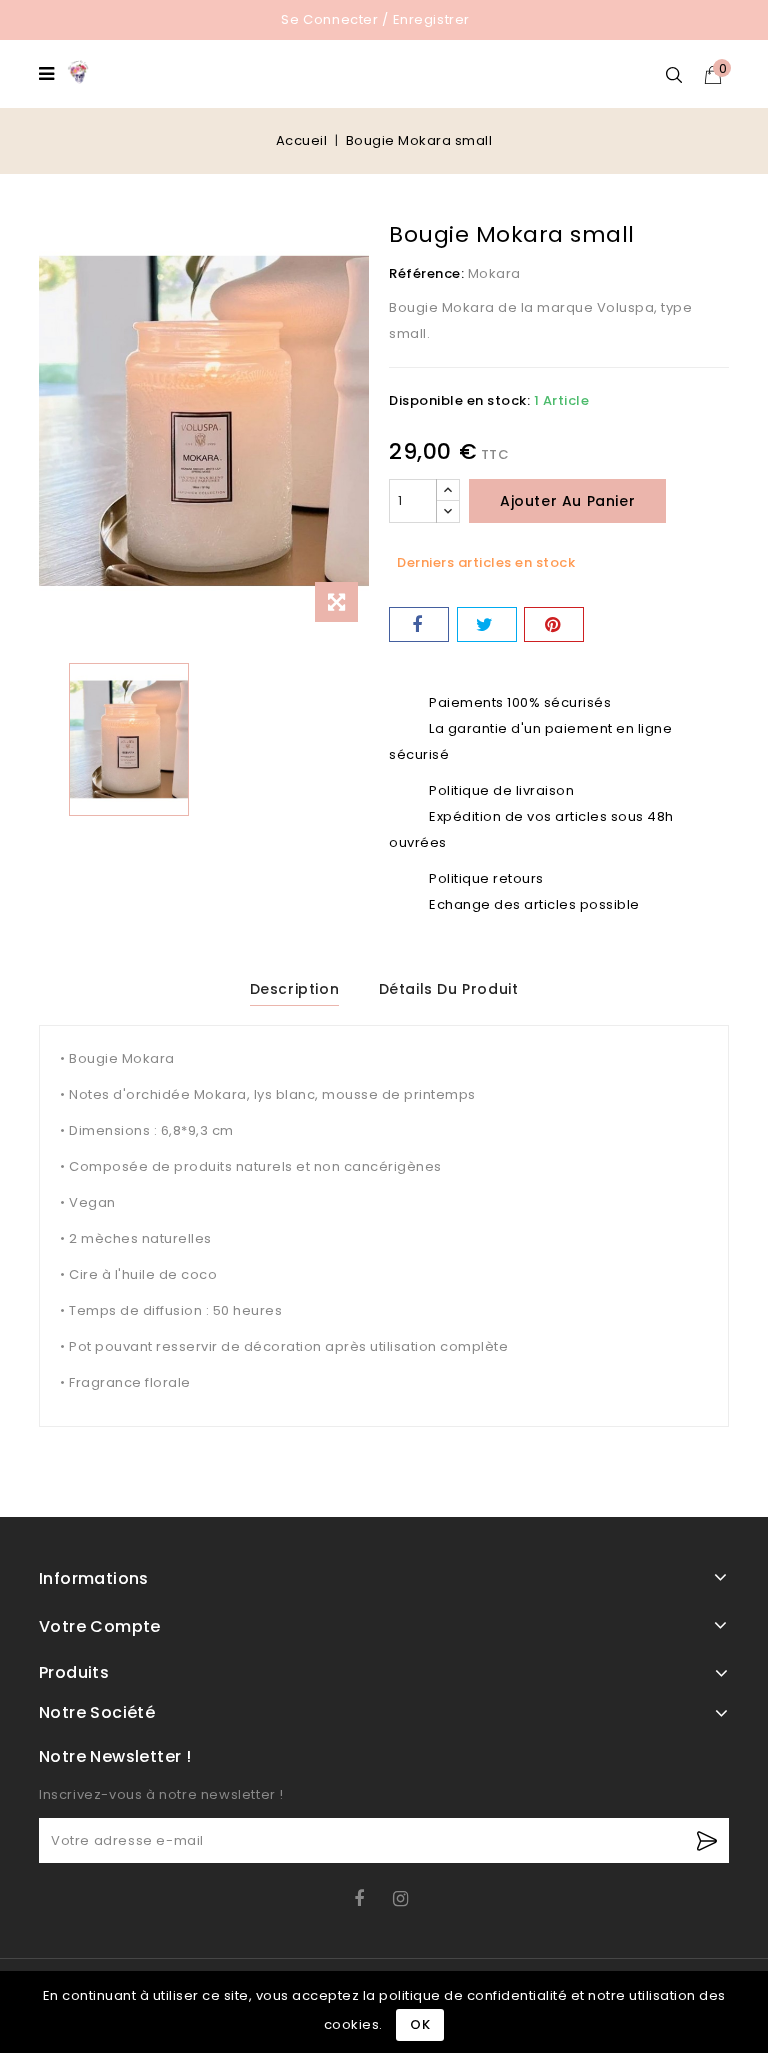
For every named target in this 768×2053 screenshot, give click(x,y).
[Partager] (419, 624)
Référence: (426, 273)
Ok (420, 2024)
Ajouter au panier (567, 501)
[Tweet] (487, 624)
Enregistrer (432, 19)
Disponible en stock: (459, 400)
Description (295, 989)
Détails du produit (449, 989)
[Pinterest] (554, 624)
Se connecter (329, 19)
